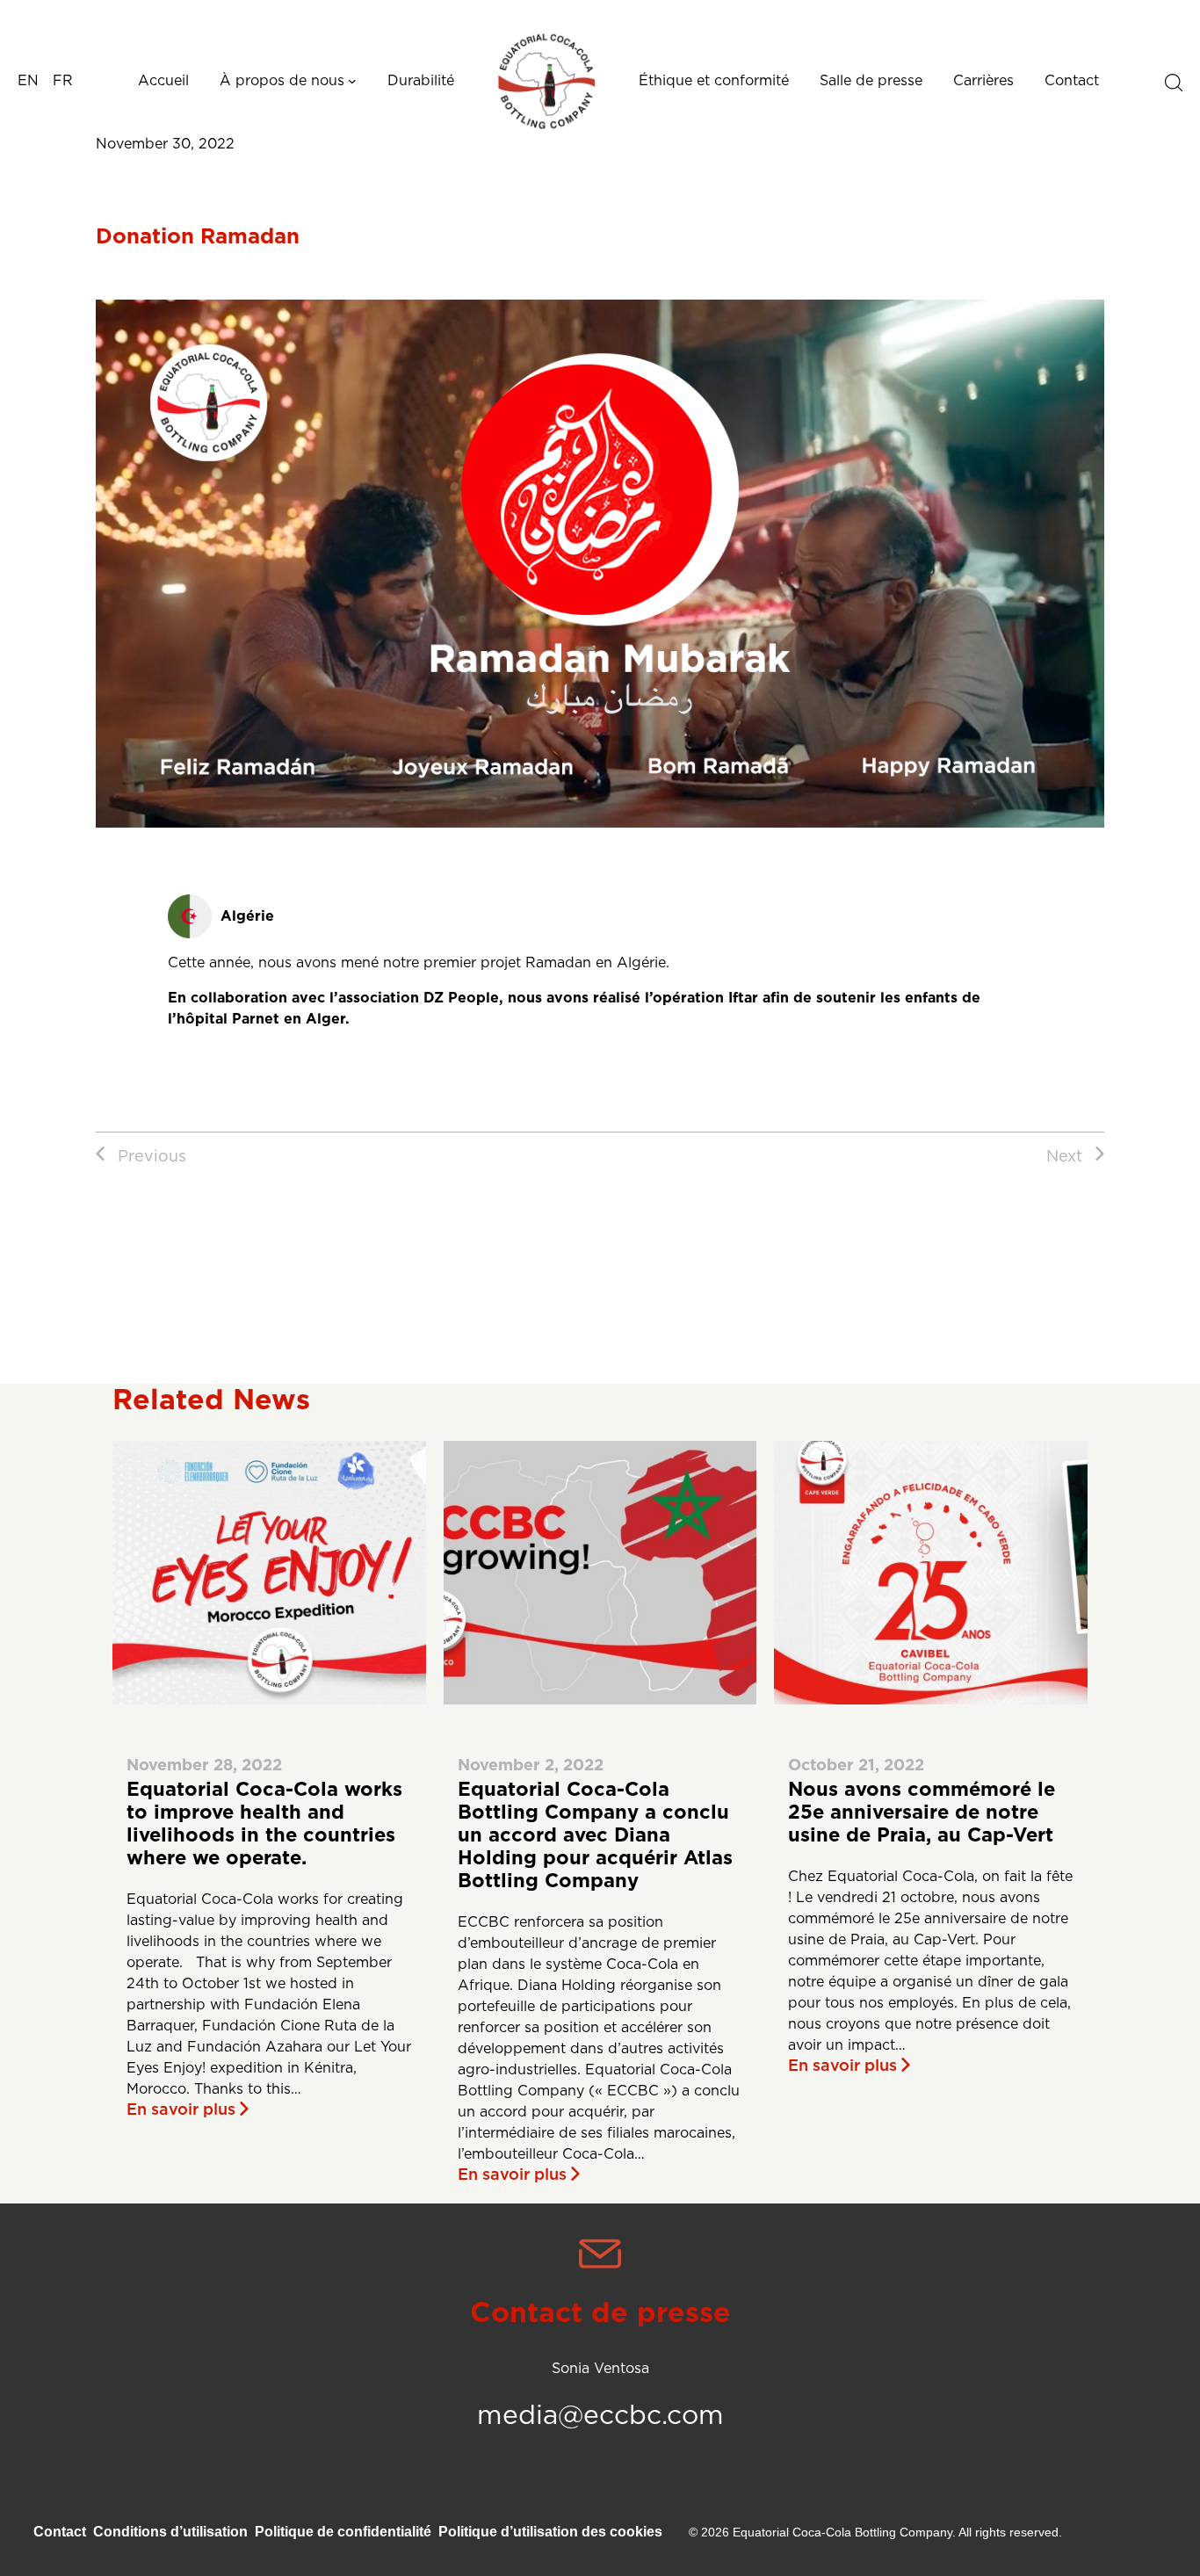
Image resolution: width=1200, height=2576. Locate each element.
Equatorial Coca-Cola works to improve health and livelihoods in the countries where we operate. (264, 1824)
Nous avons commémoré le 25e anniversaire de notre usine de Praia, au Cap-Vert (922, 1813)
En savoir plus (181, 2110)
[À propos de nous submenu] (352, 81)
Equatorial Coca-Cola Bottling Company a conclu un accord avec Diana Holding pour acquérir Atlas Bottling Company (595, 1835)
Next (1064, 1157)
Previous (152, 1157)
